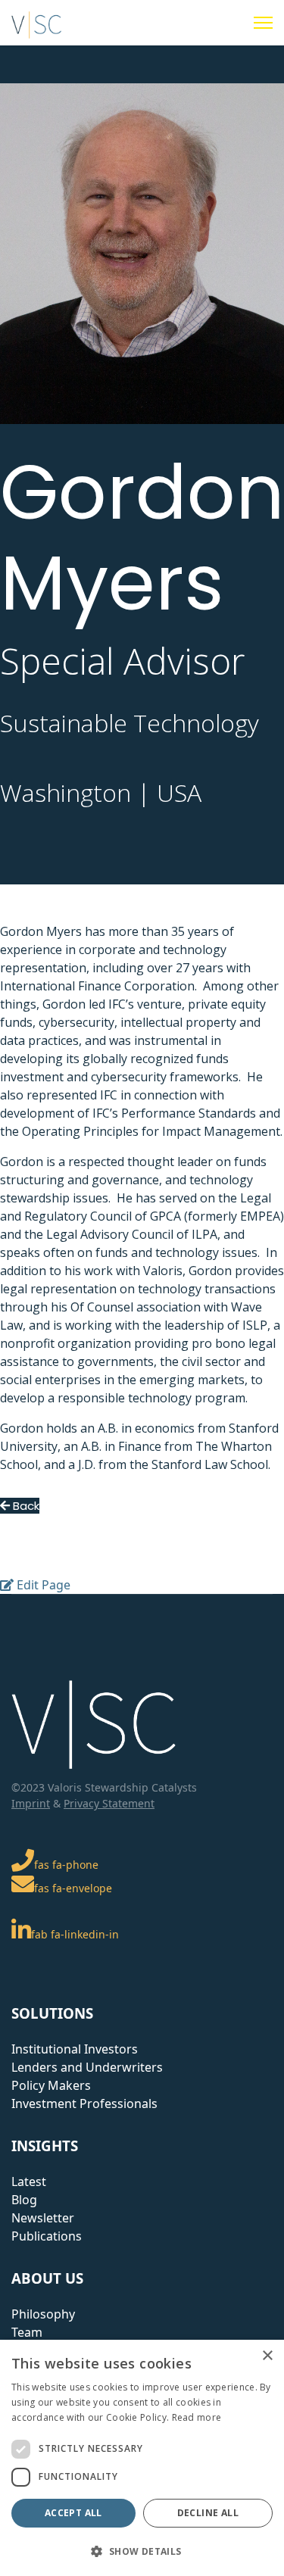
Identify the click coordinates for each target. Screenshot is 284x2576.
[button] (142, 2551)
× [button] (267, 2356)
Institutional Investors (75, 2049)
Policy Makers (51, 2085)
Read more (197, 2417)
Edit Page (42, 1585)
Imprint (31, 1803)
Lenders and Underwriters (87, 2067)
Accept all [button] (73, 2513)
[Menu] (263, 23)
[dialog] (142, 2458)
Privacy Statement (109, 1803)
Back (25, 1506)
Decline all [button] (208, 2513)
